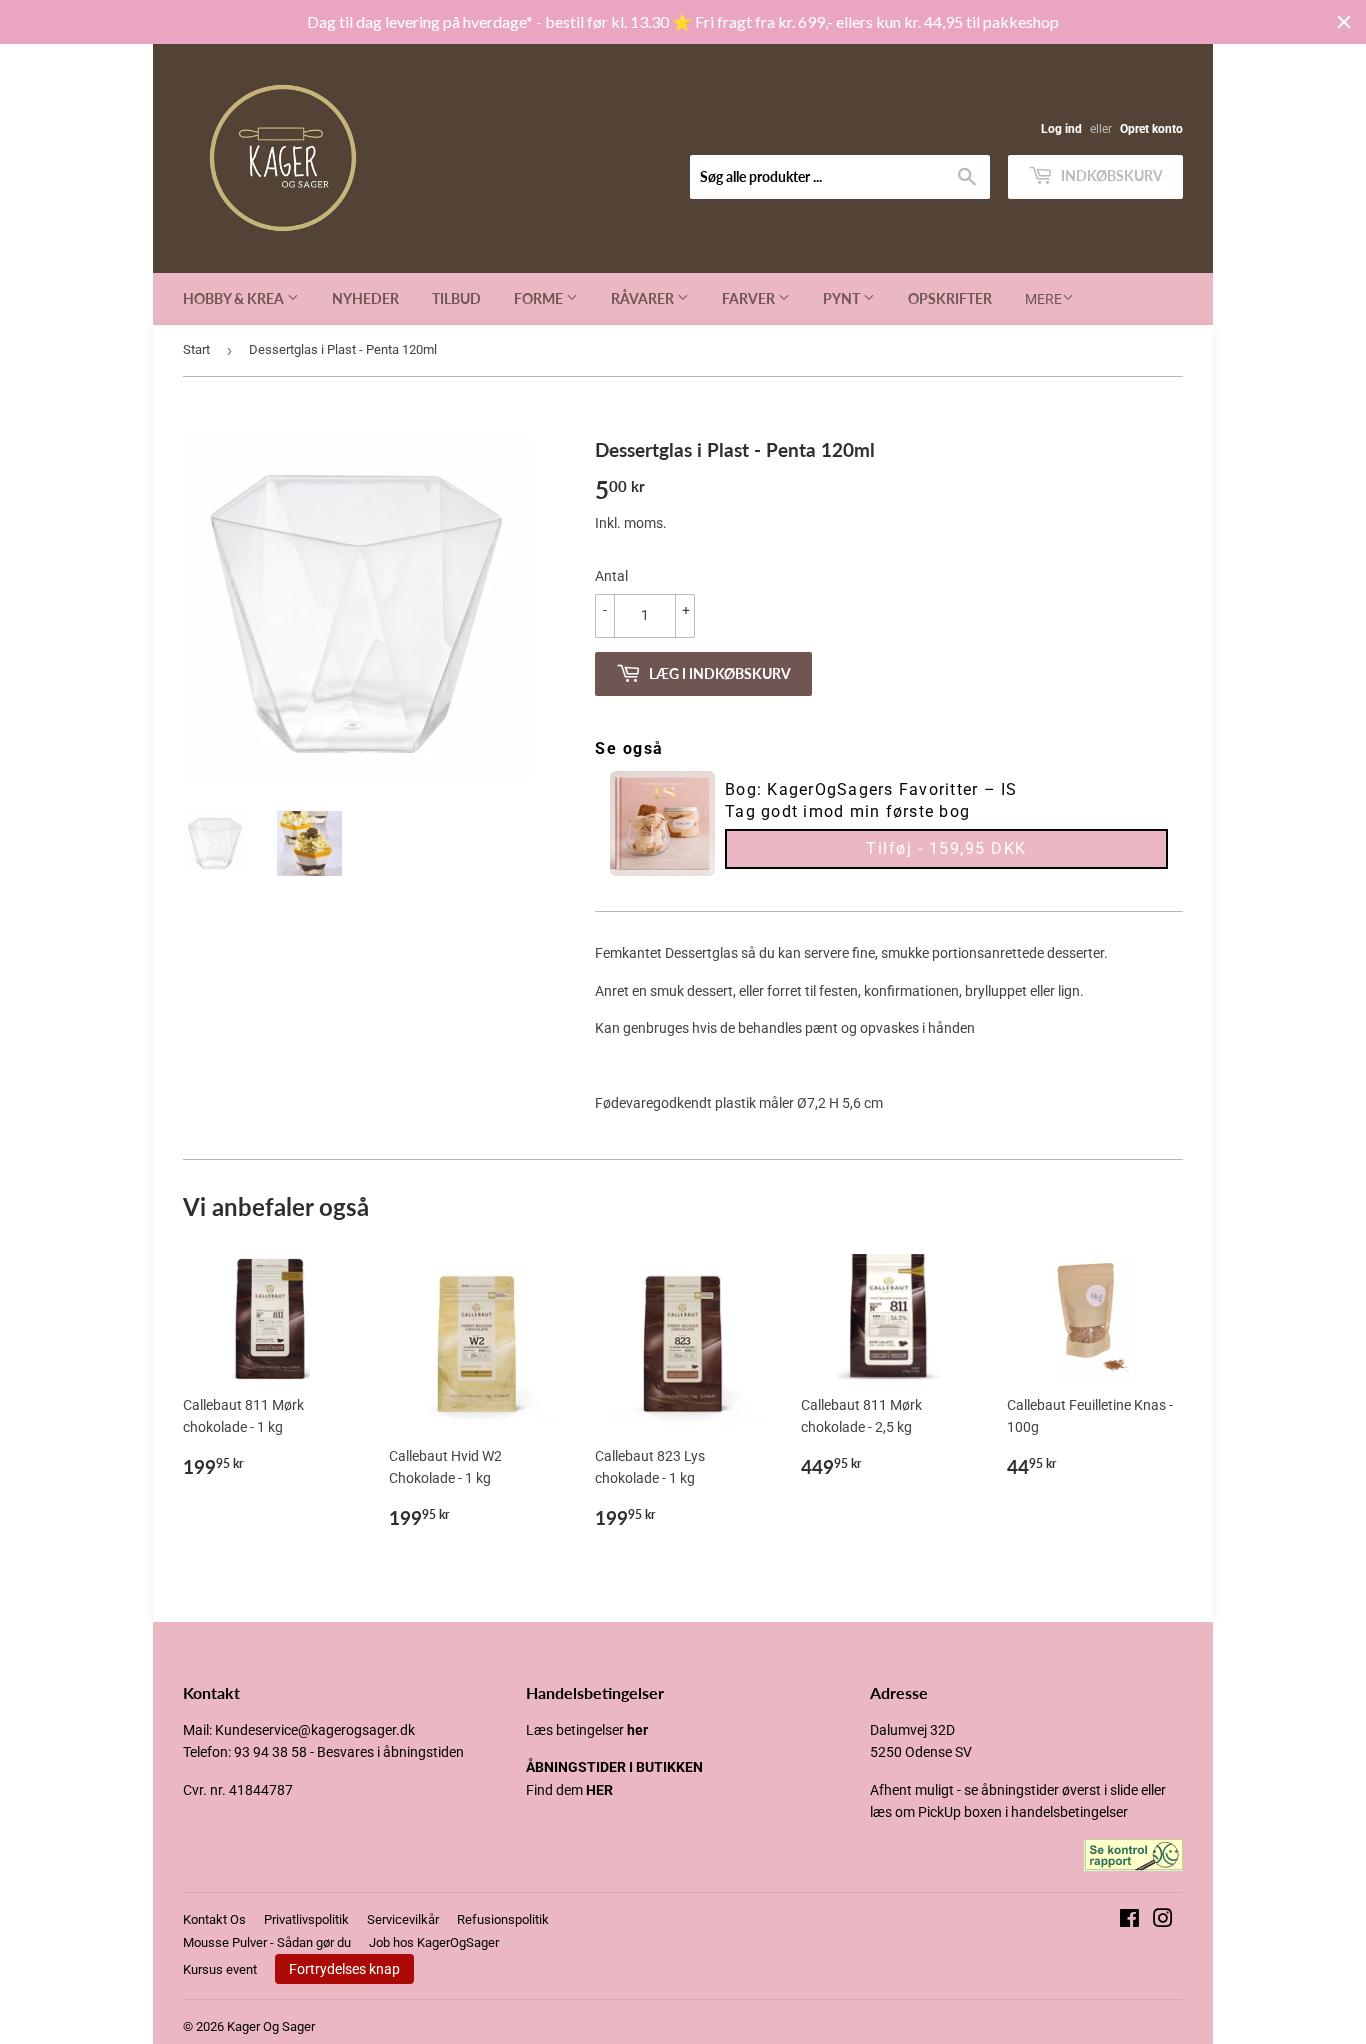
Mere (1043, 299)
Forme (540, 298)
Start (196, 349)
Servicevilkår (403, 1919)
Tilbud (456, 298)
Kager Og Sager (271, 2026)
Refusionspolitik (503, 1919)
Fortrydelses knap (344, 1969)
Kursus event (220, 1969)
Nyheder (365, 298)
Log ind (1061, 129)
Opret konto (1151, 129)
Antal (611, 576)
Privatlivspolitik (306, 1919)
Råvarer (644, 298)
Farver (750, 298)
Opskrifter (950, 298)
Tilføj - (946, 848)
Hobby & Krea (235, 298)
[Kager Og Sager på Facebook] (1129, 1921)
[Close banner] (1344, 22)
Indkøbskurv (1110, 175)
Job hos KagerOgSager (434, 1942)
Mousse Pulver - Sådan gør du (267, 1942)
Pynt (843, 298)
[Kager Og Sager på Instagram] (1163, 1921)
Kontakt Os (214, 1919)
